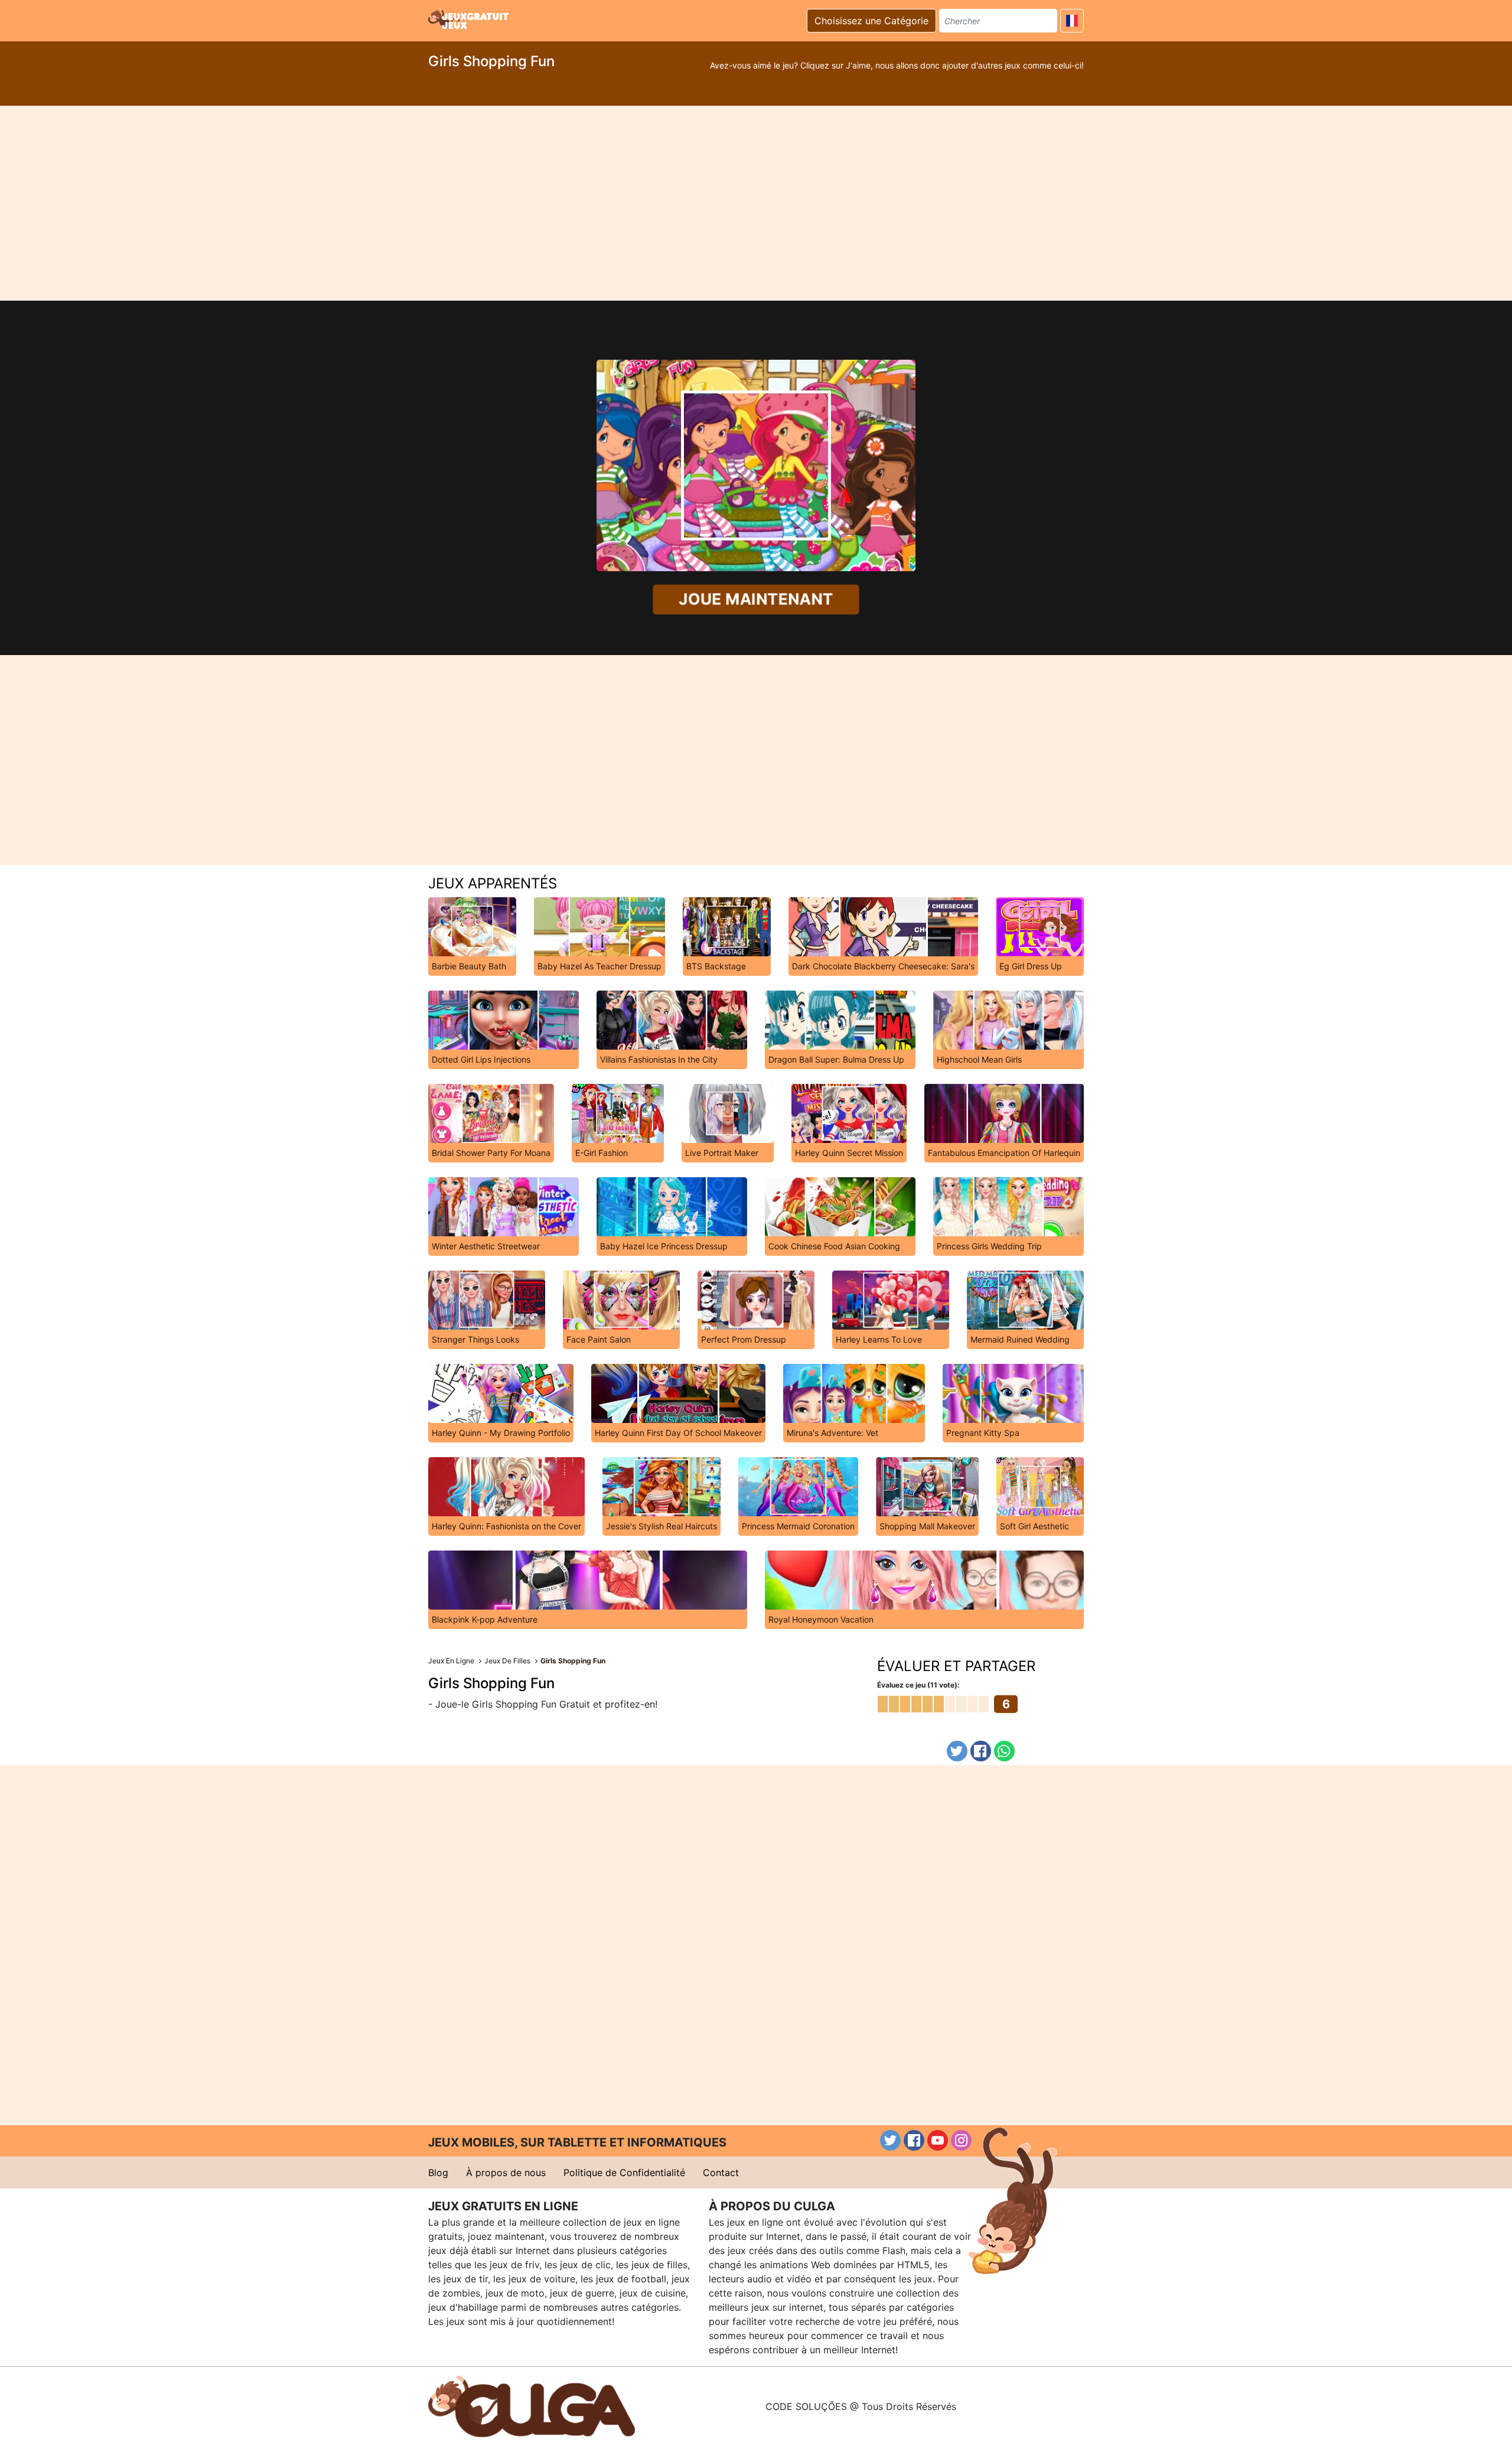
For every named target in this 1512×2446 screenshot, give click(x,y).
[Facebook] (981, 1751)
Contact (721, 2173)
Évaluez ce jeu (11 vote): (918, 1685)
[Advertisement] (756, 203)
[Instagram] (961, 2140)
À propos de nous (506, 2173)
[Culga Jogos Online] (532, 2405)
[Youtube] (938, 2140)
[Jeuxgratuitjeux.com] (470, 19)
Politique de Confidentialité (624, 2173)
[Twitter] (957, 1751)
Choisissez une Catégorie (871, 21)
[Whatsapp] (1004, 1751)
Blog (438, 2173)
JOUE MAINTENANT (756, 599)
